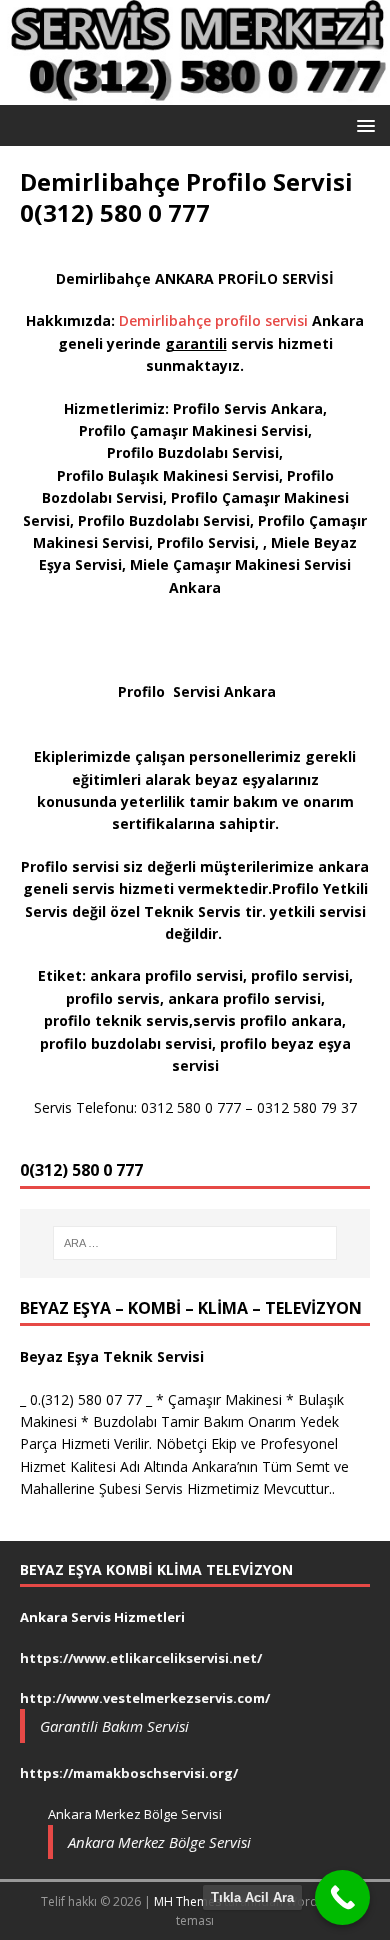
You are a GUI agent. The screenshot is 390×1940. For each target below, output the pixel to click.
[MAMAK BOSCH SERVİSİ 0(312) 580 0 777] (195, 92)
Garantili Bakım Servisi (114, 1726)
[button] (362, 124)
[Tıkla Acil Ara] (342, 1897)
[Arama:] (195, 1243)
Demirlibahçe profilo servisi (215, 320)
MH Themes (187, 1901)
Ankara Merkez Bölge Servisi (159, 1842)
